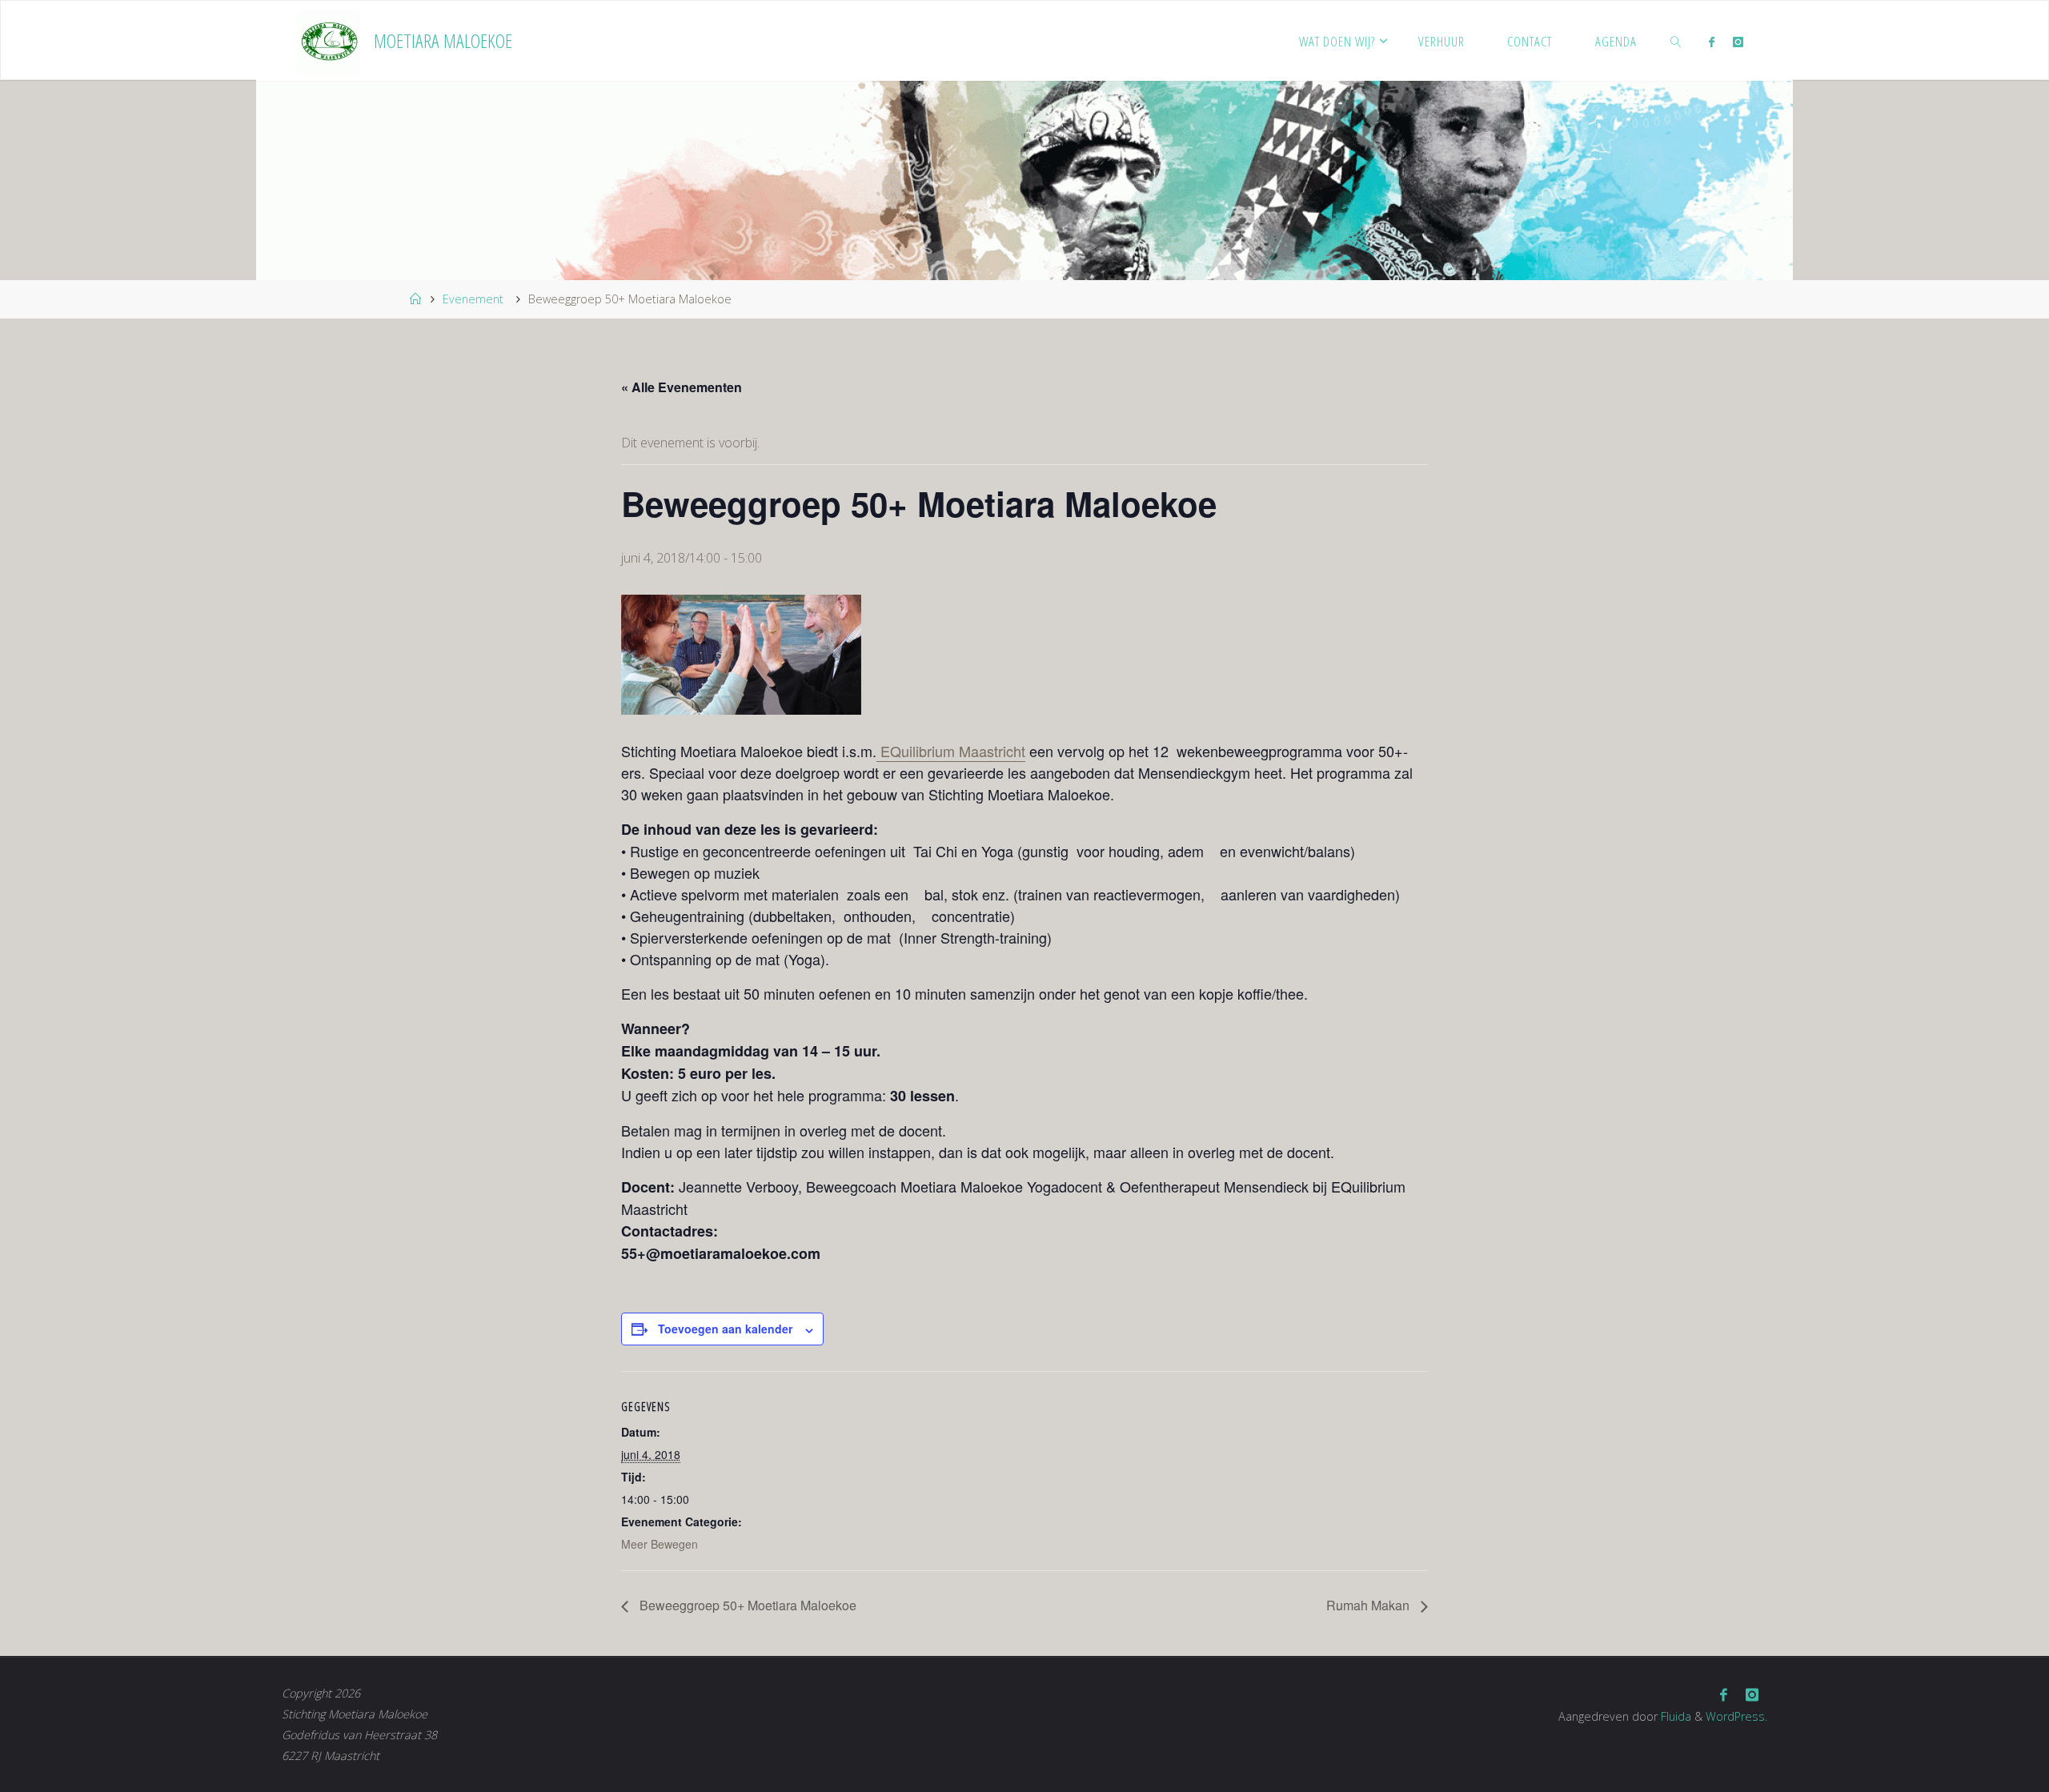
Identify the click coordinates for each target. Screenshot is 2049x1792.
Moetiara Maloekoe (443, 40)
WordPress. (1736, 1716)
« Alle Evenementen (682, 387)
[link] (1676, 41)
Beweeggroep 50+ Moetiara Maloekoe (746, 1605)
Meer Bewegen (660, 1544)
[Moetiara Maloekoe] (329, 41)
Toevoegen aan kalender (725, 1329)
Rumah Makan (1369, 1605)
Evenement (473, 299)
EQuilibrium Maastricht (951, 751)
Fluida (1674, 1716)
